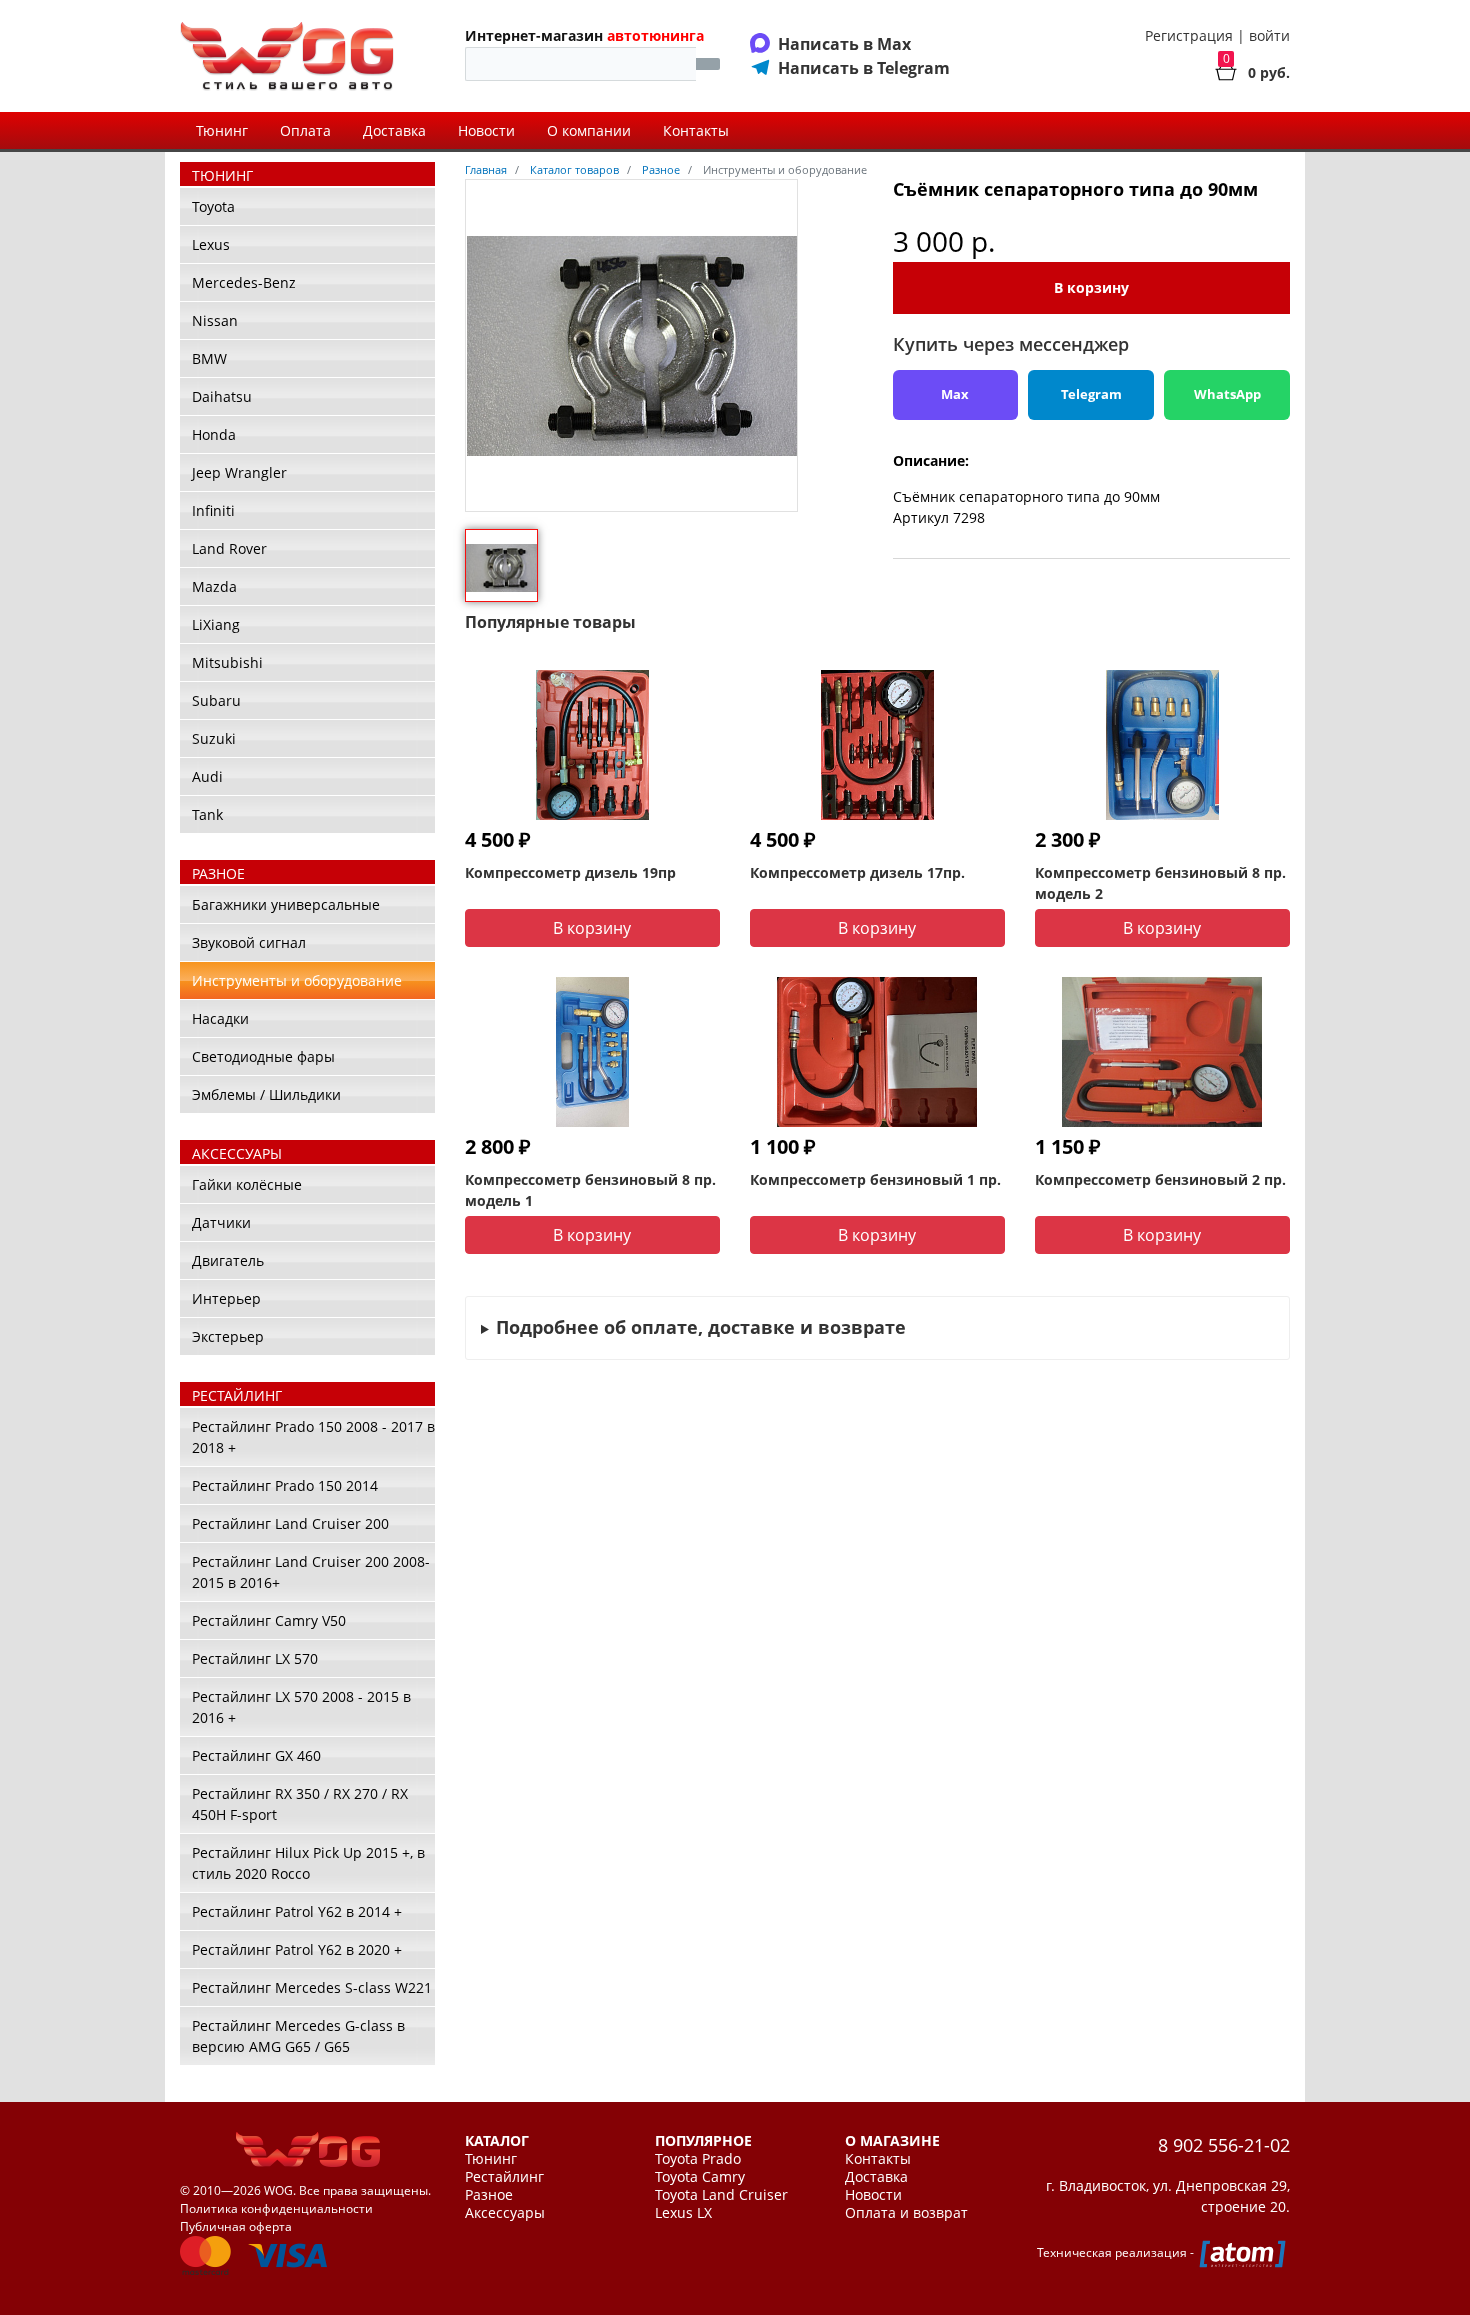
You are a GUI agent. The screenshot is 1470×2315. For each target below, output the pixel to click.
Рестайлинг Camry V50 (269, 1620)
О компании (589, 130)
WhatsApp (1227, 394)
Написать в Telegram (864, 68)
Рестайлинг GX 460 (256, 1755)
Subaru (216, 700)
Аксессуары (505, 2213)
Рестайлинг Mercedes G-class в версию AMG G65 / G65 (298, 2036)
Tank (207, 814)
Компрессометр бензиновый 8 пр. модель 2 (1160, 883)
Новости (486, 130)
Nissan (215, 320)
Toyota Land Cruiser (721, 2195)
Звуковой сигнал (249, 942)
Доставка (394, 130)
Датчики (221, 1222)
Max (955, 394)
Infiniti (213, 510)
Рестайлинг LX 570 (255, 1658)
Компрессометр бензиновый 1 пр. (875, 1179)
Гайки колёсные (247, 1184)
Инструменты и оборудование (297, 980)
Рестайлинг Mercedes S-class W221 (312, 1987)
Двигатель (228, 1260)
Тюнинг (222, 130)
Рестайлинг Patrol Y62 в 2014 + (297, 1911)
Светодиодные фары (263, 1056)
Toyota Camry (700, 2177)
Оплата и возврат (906, 2213)
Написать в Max (844, 44)
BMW (209, 358)
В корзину (1091, 287)
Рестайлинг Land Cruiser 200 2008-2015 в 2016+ (311, 1572)
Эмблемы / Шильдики (266, 1094)
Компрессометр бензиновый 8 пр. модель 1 (590, 1190)
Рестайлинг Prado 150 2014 (285, 1485)
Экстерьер (228, 1336)
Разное (489, 2195)
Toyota (213, 206)
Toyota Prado (698, 2159)
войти (1269, 35)
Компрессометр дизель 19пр (570, 872)
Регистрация (1189, 35)
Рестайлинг (504, 2177)
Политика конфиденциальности (276, 2208)
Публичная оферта (236, 2226)
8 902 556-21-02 (1224, 2145)
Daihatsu (222, 396)
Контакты (696, 130)
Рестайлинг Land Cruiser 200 (290, 1523)
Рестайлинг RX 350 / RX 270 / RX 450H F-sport (300, 1804)
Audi (207, 776)
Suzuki (214, 738)
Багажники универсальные (286, 904)
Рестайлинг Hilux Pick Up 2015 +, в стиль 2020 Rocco (308, 1863)
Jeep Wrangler (239, 472)
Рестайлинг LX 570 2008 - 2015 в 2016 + (301, 1707)
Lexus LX (683, 2213)
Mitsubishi (227, 662)
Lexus (211, 244)
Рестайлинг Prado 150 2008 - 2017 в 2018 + (313, 1437)
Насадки (220, 1018)
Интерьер (226, 1298)
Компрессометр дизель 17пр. (857, 872)
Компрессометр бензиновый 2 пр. (1160, 1179)
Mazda (214, 586)
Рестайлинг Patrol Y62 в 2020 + (297, 1949)
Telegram (1091, 394)
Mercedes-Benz (244, 282)
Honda (214, 434)
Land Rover (229, 548)
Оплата (305, 130)
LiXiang (216, 624)
